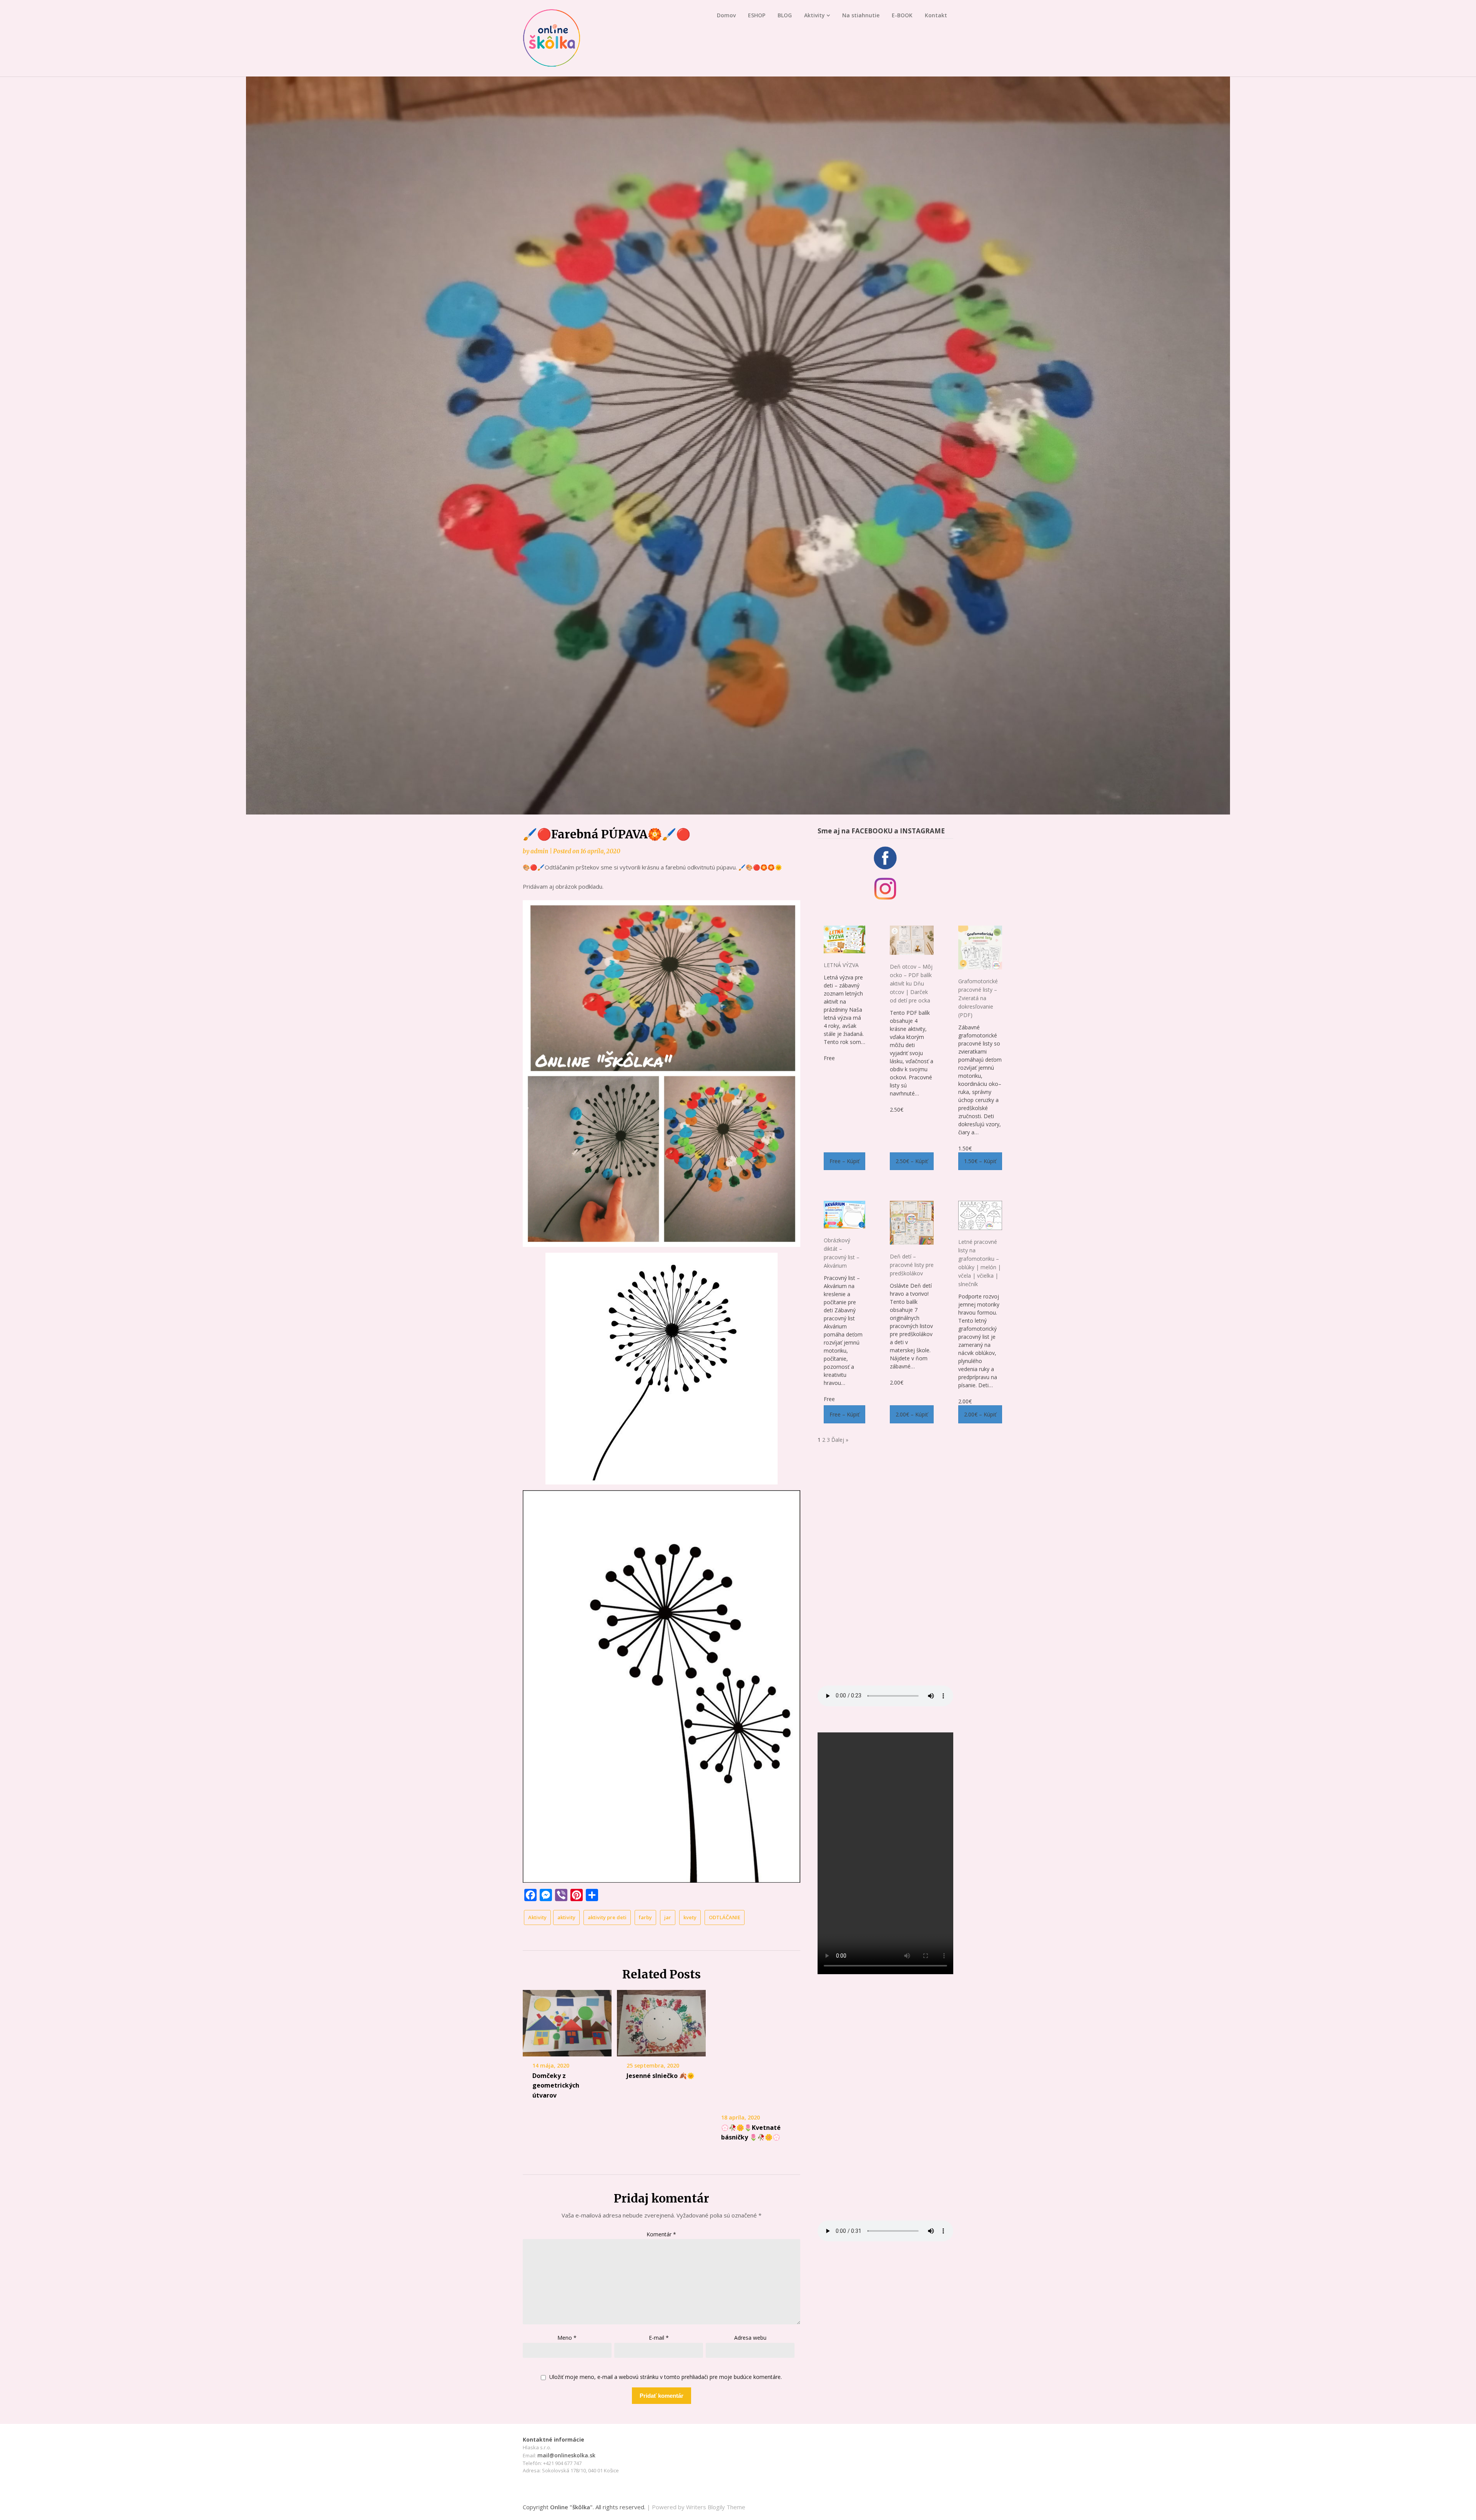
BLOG (785, 15)
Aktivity (814, 15)
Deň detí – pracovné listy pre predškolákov (912, 1265)
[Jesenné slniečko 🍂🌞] (661, 2023)
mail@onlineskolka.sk (566, 2455)
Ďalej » (840, 1440)
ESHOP (757, 15)
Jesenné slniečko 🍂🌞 (661, 2076)
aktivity (566, 1917)
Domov (726, 15)
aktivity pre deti (607, 1917)
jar (668, 1917)
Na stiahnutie (861, 15)
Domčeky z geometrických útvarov (556, 2085)
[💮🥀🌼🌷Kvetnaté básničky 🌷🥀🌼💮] (756, 2049)
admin (539, 851)
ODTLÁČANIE (725, 1917)
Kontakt (936, 15)
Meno (567, 2338)
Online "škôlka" (571, 2507)
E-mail (659, 2338)
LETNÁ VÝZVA (841, 965)
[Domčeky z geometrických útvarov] (567, 2023)
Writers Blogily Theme (716, 2507)
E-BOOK (902, 15)
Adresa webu (750, 2338)
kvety (690, 1917)
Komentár (661, 2234)
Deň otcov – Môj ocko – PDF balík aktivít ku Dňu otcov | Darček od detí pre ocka (911, 983)
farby (645, 1917)
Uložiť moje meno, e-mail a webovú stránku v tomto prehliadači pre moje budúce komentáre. (666, 2377)
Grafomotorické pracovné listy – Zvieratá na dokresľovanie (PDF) (978, 998)
